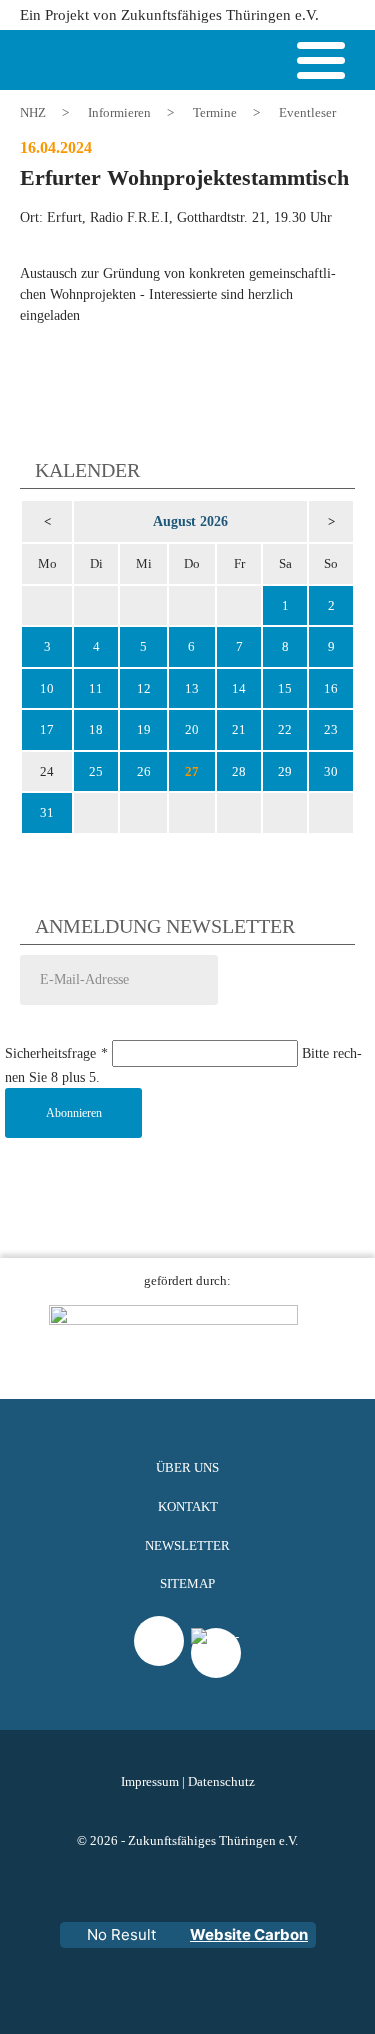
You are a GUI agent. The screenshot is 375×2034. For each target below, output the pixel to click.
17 (47, 729)
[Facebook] (216, 1678)
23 (331, 729)
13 (192, 688)
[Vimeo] (159, 1641)
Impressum (150, 1782)
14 (239, 688)
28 (239, 771)
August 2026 (190, 521)
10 (47, 688)
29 (285, 771)
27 (192, 771)
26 (144, 771)
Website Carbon (249, 1934)
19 (144, 729)
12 (144, 688)
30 (331, 771)
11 (96, 688)
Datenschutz (221, 1782)
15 (285, 688)
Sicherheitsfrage (56, 1053)
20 (192, 729)
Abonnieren (74, 1113)
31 (47, 812)
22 (285, 729)
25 (96, 771)
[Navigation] (321, 64)
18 (96, 729)
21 (239, 729)
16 (331, 688)
